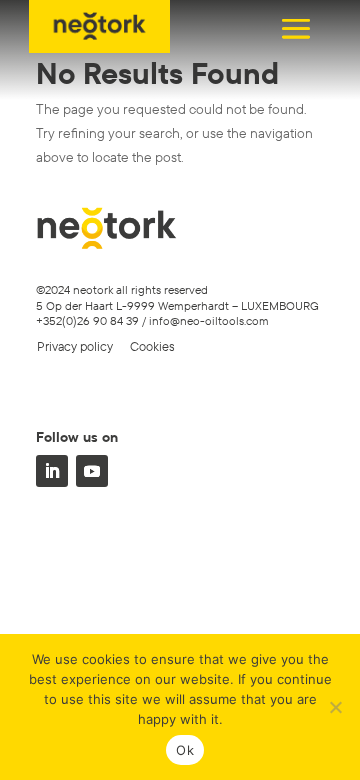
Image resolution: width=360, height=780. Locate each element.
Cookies (152, 346)
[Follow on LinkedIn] (52, 471)
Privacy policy (75, 346)
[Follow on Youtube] (92, 471)
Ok (185, 750)
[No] (335, 707)
